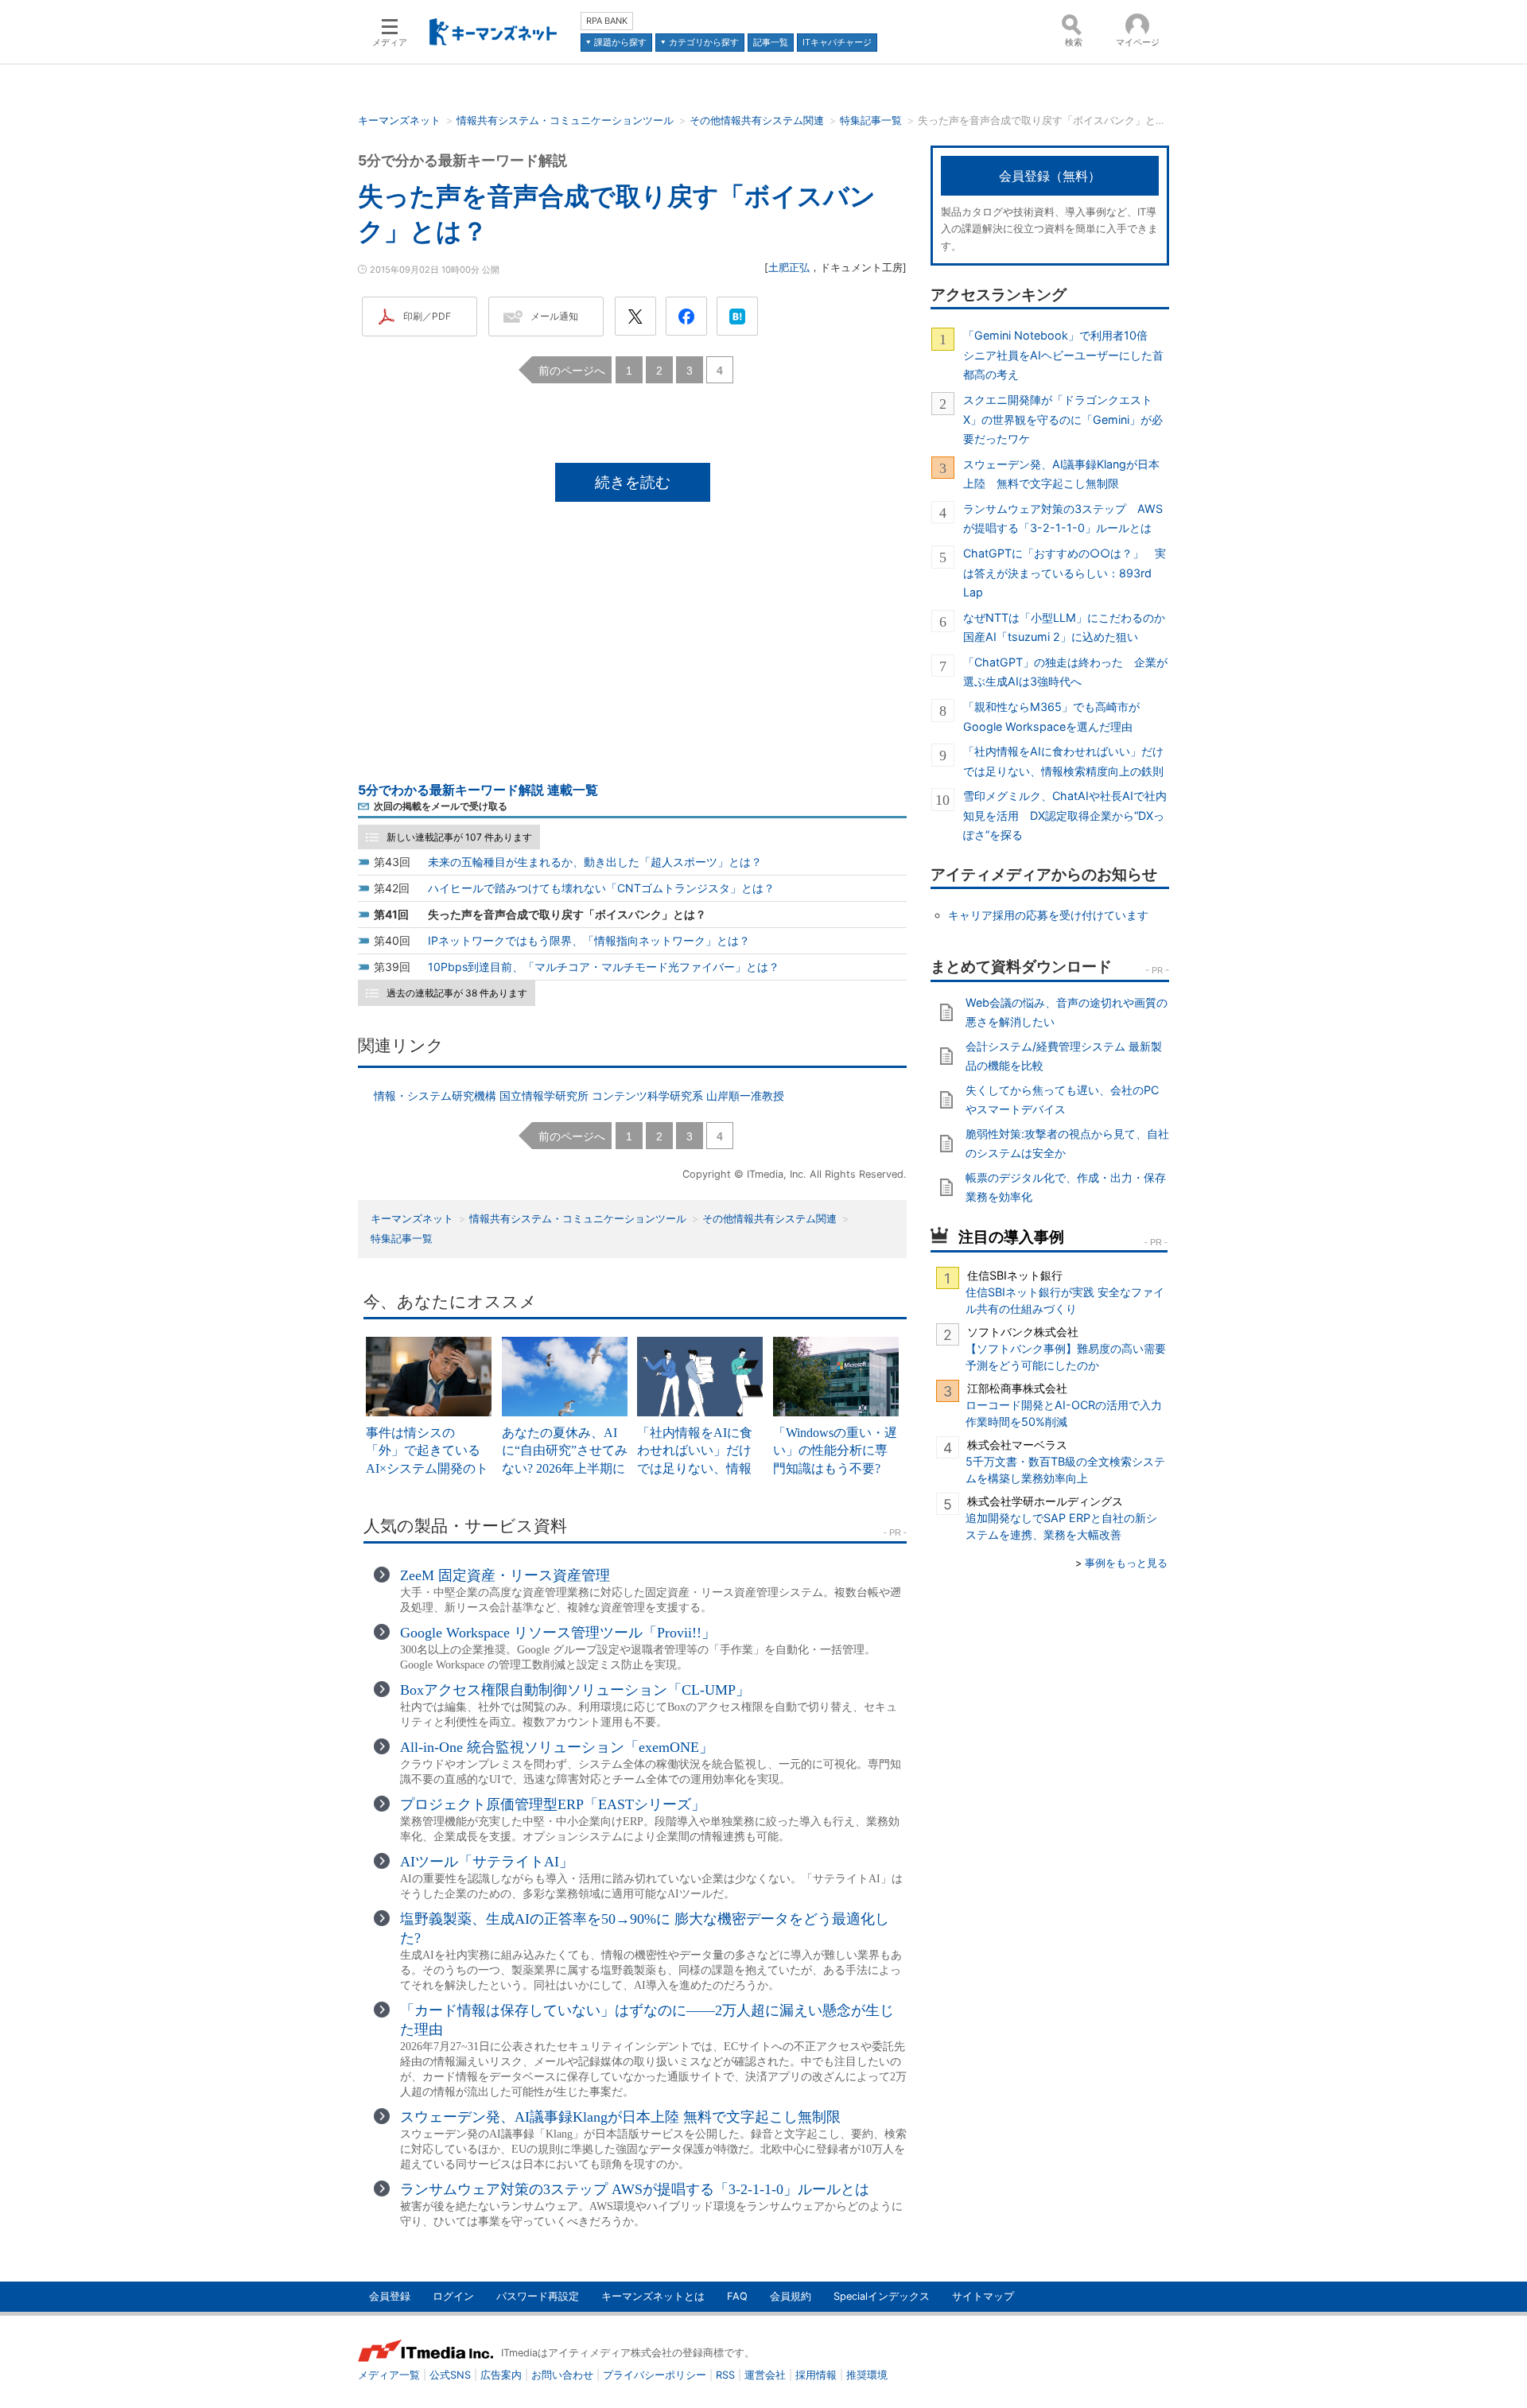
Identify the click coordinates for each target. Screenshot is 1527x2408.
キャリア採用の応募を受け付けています (1048, 915)
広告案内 (501, 2375)
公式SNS (450, 2375)
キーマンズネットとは (653, 2296)
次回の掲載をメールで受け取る (441, 806)
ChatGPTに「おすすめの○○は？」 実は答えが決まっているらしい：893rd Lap (1065, 573)
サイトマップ (983, 2296)
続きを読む (633, 482)
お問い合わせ (562, 2375)
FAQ (737, 2296)
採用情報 (816, 2375)
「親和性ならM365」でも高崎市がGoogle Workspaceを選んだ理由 (1051, 716)
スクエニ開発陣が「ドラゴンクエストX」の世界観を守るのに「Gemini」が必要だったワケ (1063, 419)
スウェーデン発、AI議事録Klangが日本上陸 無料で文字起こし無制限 (1061, 474)
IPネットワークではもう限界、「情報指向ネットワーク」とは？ (589, 940)
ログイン (453, 2296)
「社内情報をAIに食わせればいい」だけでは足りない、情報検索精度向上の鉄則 (1063, 761)
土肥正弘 (789, 268)
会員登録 (390, 2296)
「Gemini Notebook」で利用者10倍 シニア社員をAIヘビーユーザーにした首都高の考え (1063, 355)
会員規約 (791, 2296)
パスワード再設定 (538, 2296)
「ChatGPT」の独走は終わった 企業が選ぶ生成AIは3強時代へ (1065, 672)
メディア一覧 (389, 2375)
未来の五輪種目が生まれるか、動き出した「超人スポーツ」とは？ (595, 862)
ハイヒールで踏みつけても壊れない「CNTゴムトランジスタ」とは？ (601, 888)
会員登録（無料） (1050, 176)
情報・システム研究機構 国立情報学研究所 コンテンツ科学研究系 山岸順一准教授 (579, 1095)
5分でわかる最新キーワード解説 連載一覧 (478, 790)
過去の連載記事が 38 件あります (457, 993)
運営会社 (765, 2375)
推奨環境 (867, 2375)
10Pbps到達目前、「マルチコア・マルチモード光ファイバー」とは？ (604, 967)
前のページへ (572, 370)
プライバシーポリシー (655, 2375)
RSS (725, 2375)
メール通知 (554, 316)
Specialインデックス (882, 2296)
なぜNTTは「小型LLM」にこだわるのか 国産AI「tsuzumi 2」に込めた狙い (1066, 627)
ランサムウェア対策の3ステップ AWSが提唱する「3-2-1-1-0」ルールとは (1063, 518)
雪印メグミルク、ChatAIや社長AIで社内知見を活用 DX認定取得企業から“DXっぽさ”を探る (1065, 815)
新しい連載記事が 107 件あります (459, 837)
